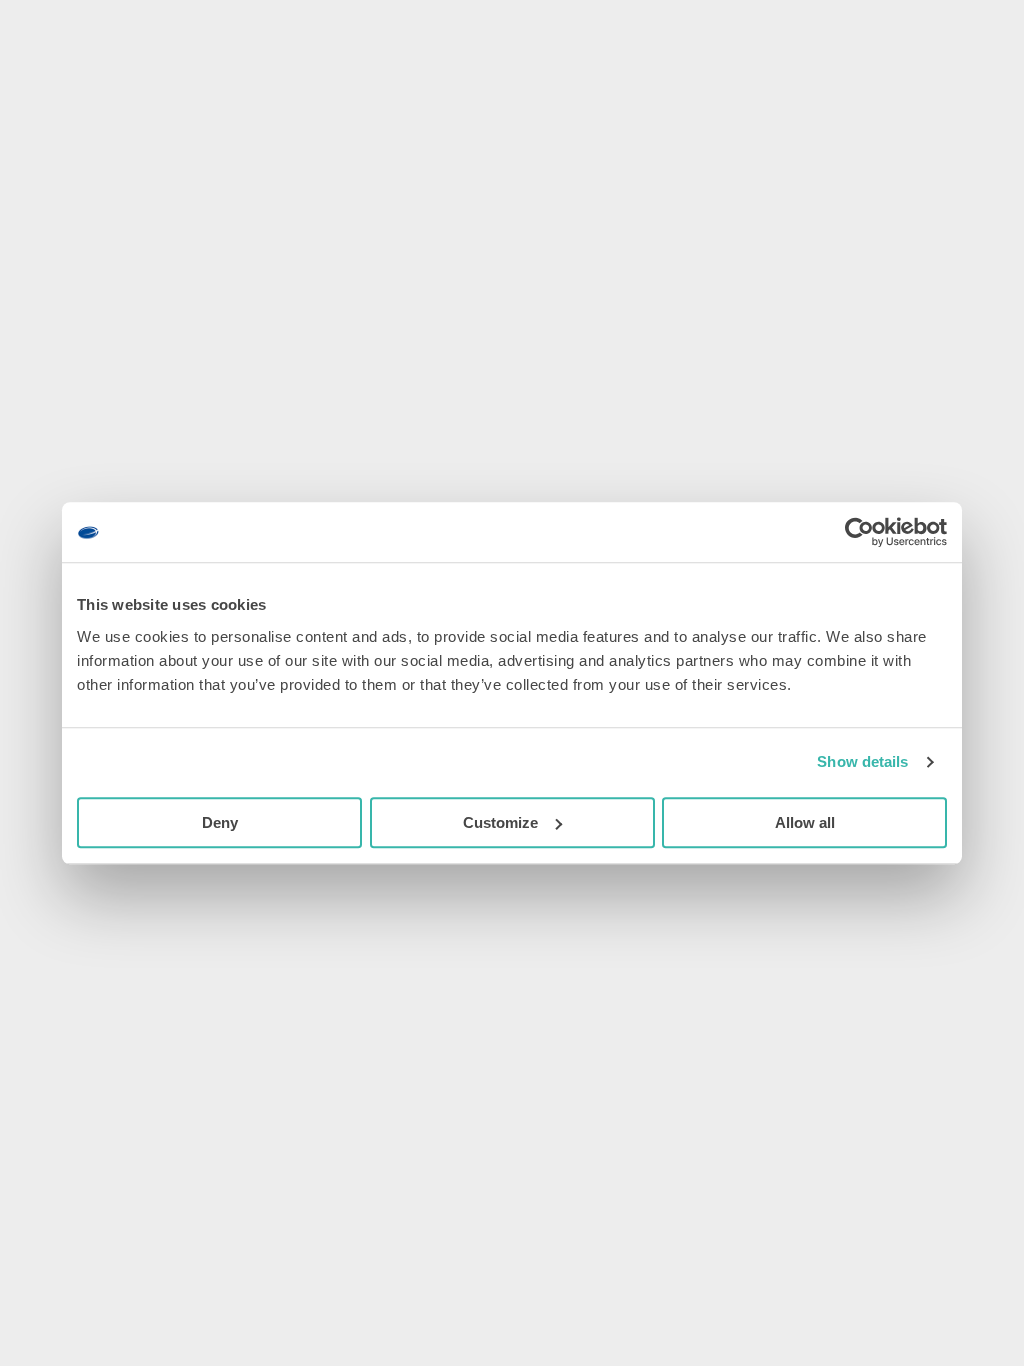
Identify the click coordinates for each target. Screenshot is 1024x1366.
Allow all (805, 822)
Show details (862, 761)
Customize (500, 822)
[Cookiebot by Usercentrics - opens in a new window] (859, 532)
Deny (220, 822)
